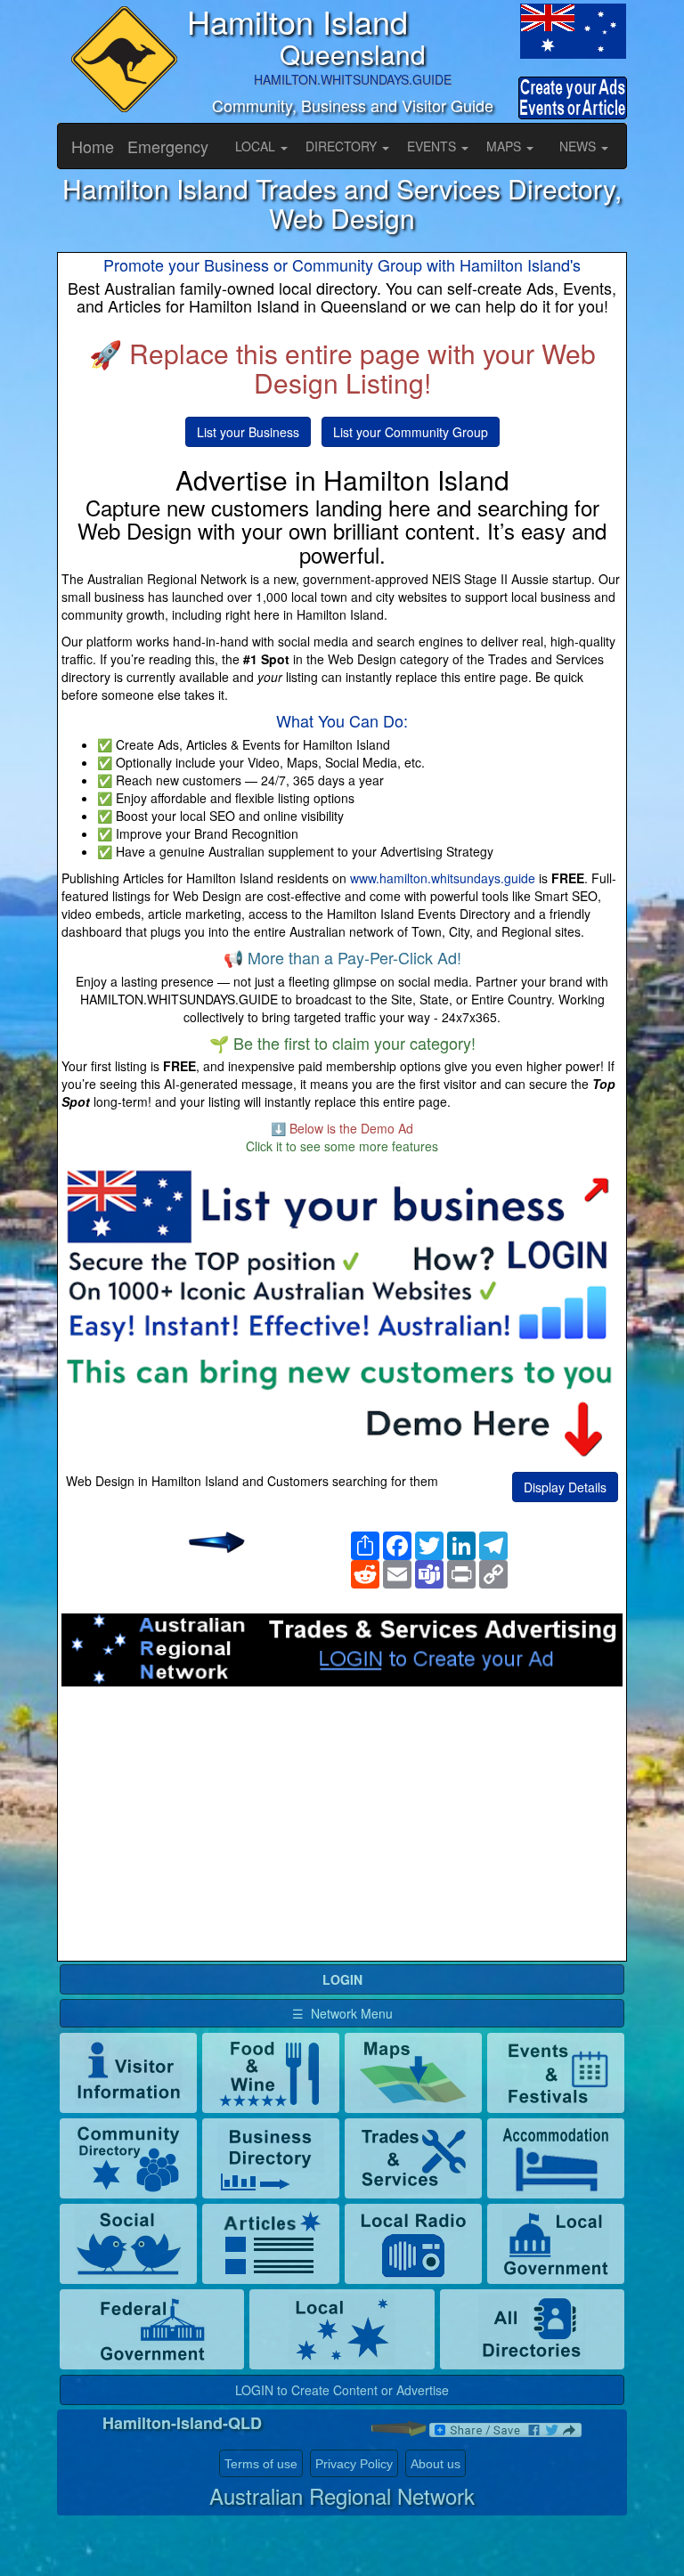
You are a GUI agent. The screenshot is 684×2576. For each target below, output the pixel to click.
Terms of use (261, 2464)
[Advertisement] (342, 1829)
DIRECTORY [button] (343, 146)
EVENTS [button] (433, 146)
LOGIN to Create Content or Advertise (342, 2390)
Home (93, 146)
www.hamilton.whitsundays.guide (443, 878)
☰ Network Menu (342, 2013)
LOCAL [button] (257, 146)
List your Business (248, 432)
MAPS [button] (505, 146)
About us (436, 2464)
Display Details (565, 1487)
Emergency (168, 146)
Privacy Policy (354, 2464)
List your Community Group (411, 432)
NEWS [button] (579, 146)
